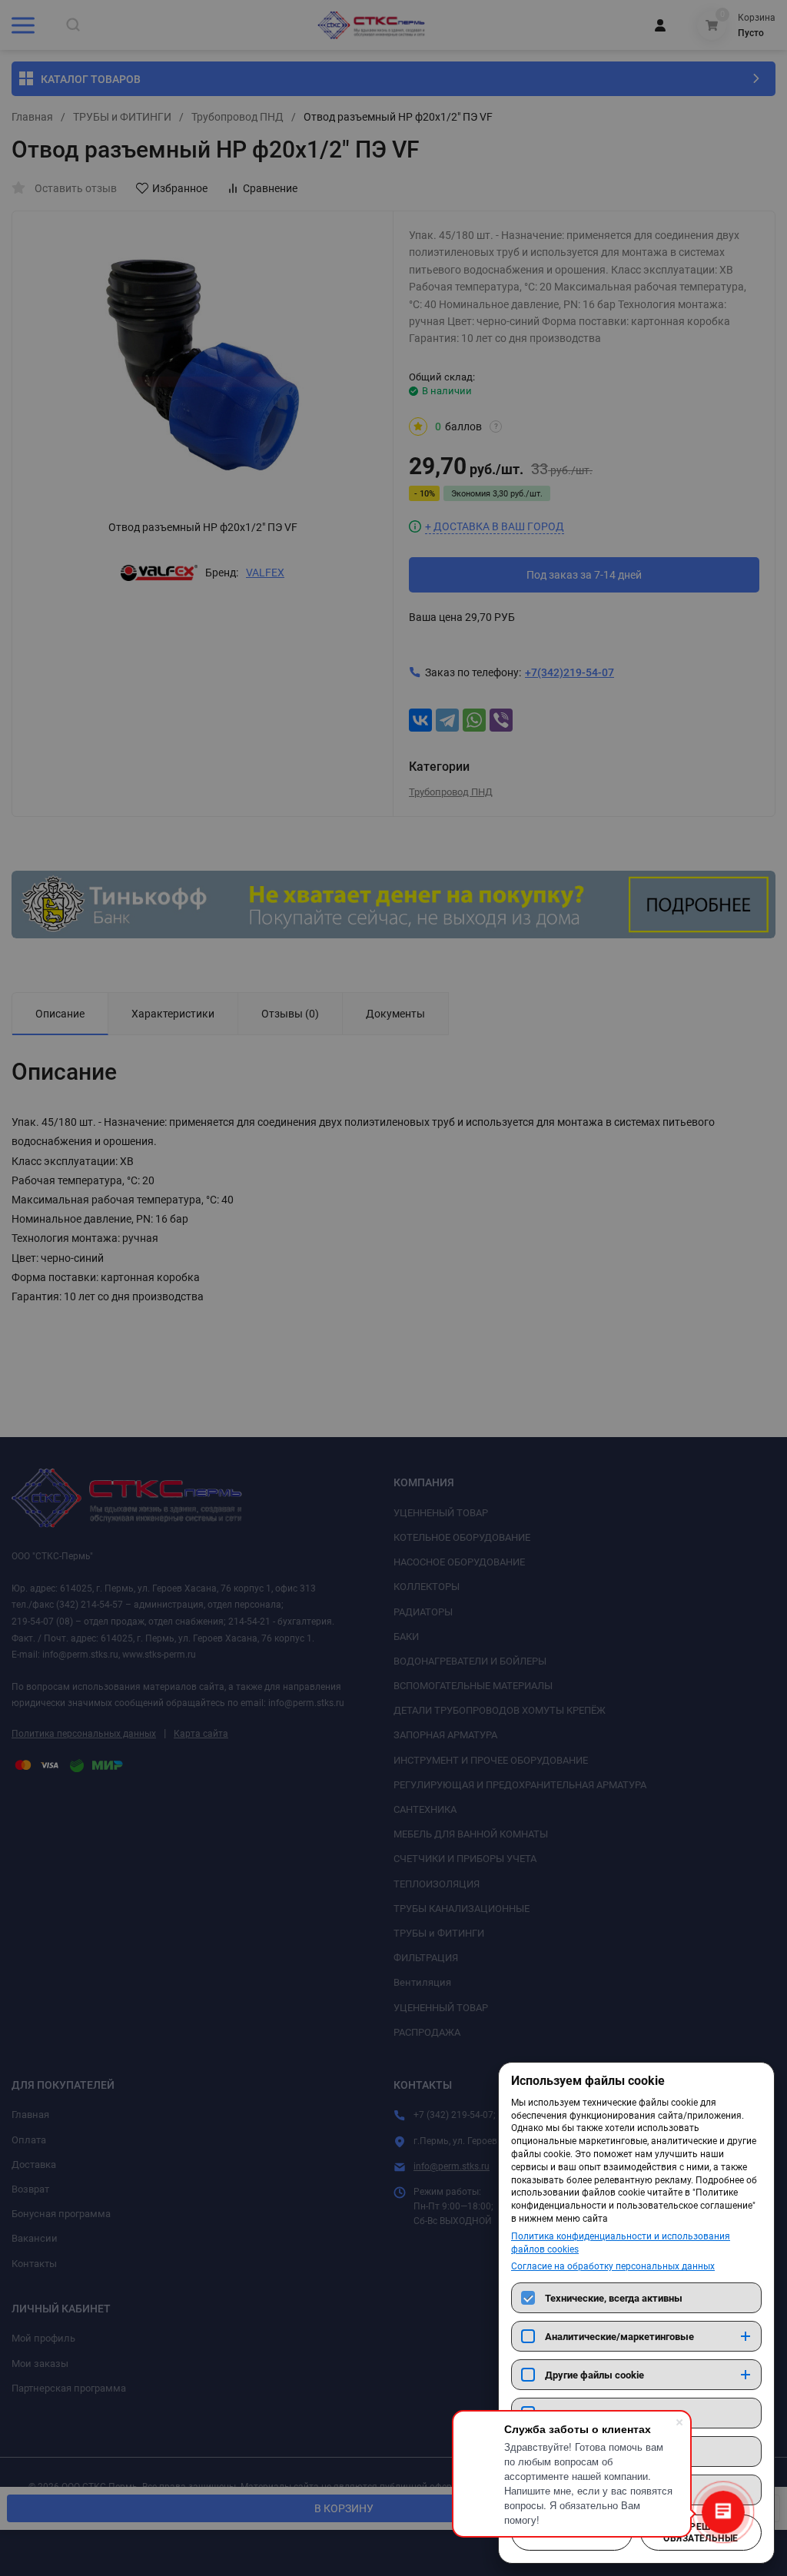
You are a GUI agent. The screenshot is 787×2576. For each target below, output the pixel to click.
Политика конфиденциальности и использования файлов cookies (621, 2243)
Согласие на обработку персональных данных (613, 2266)
